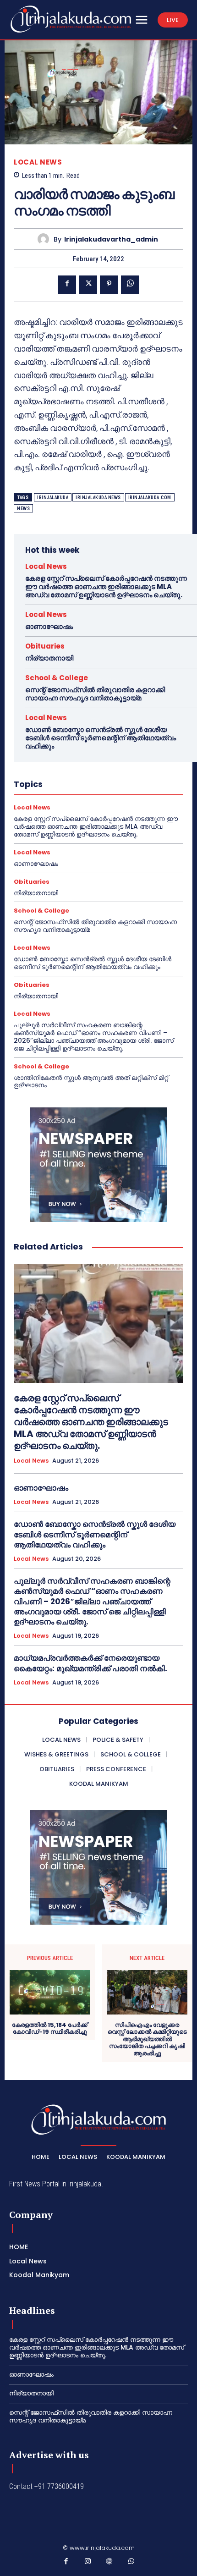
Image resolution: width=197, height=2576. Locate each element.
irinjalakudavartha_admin (111, 239)
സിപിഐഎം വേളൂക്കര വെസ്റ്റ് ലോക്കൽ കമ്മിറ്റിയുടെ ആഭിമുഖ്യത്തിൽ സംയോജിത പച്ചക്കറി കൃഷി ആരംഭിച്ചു (147, 2039)
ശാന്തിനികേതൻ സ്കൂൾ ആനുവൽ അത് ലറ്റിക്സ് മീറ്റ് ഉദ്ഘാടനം (91, 1082)
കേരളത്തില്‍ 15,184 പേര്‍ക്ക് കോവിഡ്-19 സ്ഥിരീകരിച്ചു (50, 2028)
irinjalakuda (53, 498)
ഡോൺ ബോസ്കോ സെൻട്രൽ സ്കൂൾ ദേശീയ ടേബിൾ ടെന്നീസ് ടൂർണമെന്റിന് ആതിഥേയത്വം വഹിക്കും (101, 738)
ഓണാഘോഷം (49, 626)
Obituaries (45, 646)
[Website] (109, 2563)
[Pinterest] (109, 285)
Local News (38, 162)
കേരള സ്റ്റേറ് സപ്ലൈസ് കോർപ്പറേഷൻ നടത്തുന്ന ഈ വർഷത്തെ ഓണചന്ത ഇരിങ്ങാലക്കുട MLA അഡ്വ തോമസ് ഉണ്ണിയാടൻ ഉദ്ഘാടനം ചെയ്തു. (106, 586)
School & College (57, 678)
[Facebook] (67, 285)
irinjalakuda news (98, 498)
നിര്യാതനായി (49, 658)
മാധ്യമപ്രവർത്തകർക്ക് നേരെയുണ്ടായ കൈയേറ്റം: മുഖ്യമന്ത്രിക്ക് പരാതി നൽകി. (90, 1663)
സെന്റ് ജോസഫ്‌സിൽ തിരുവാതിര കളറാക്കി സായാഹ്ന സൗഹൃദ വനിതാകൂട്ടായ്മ (95, 694)
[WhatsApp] (130, 285)
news (23, 509)
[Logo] (71, 19)
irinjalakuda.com (150, 498)
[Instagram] (88, 2563)
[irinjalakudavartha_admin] (46, 239)
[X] (88, 285)
